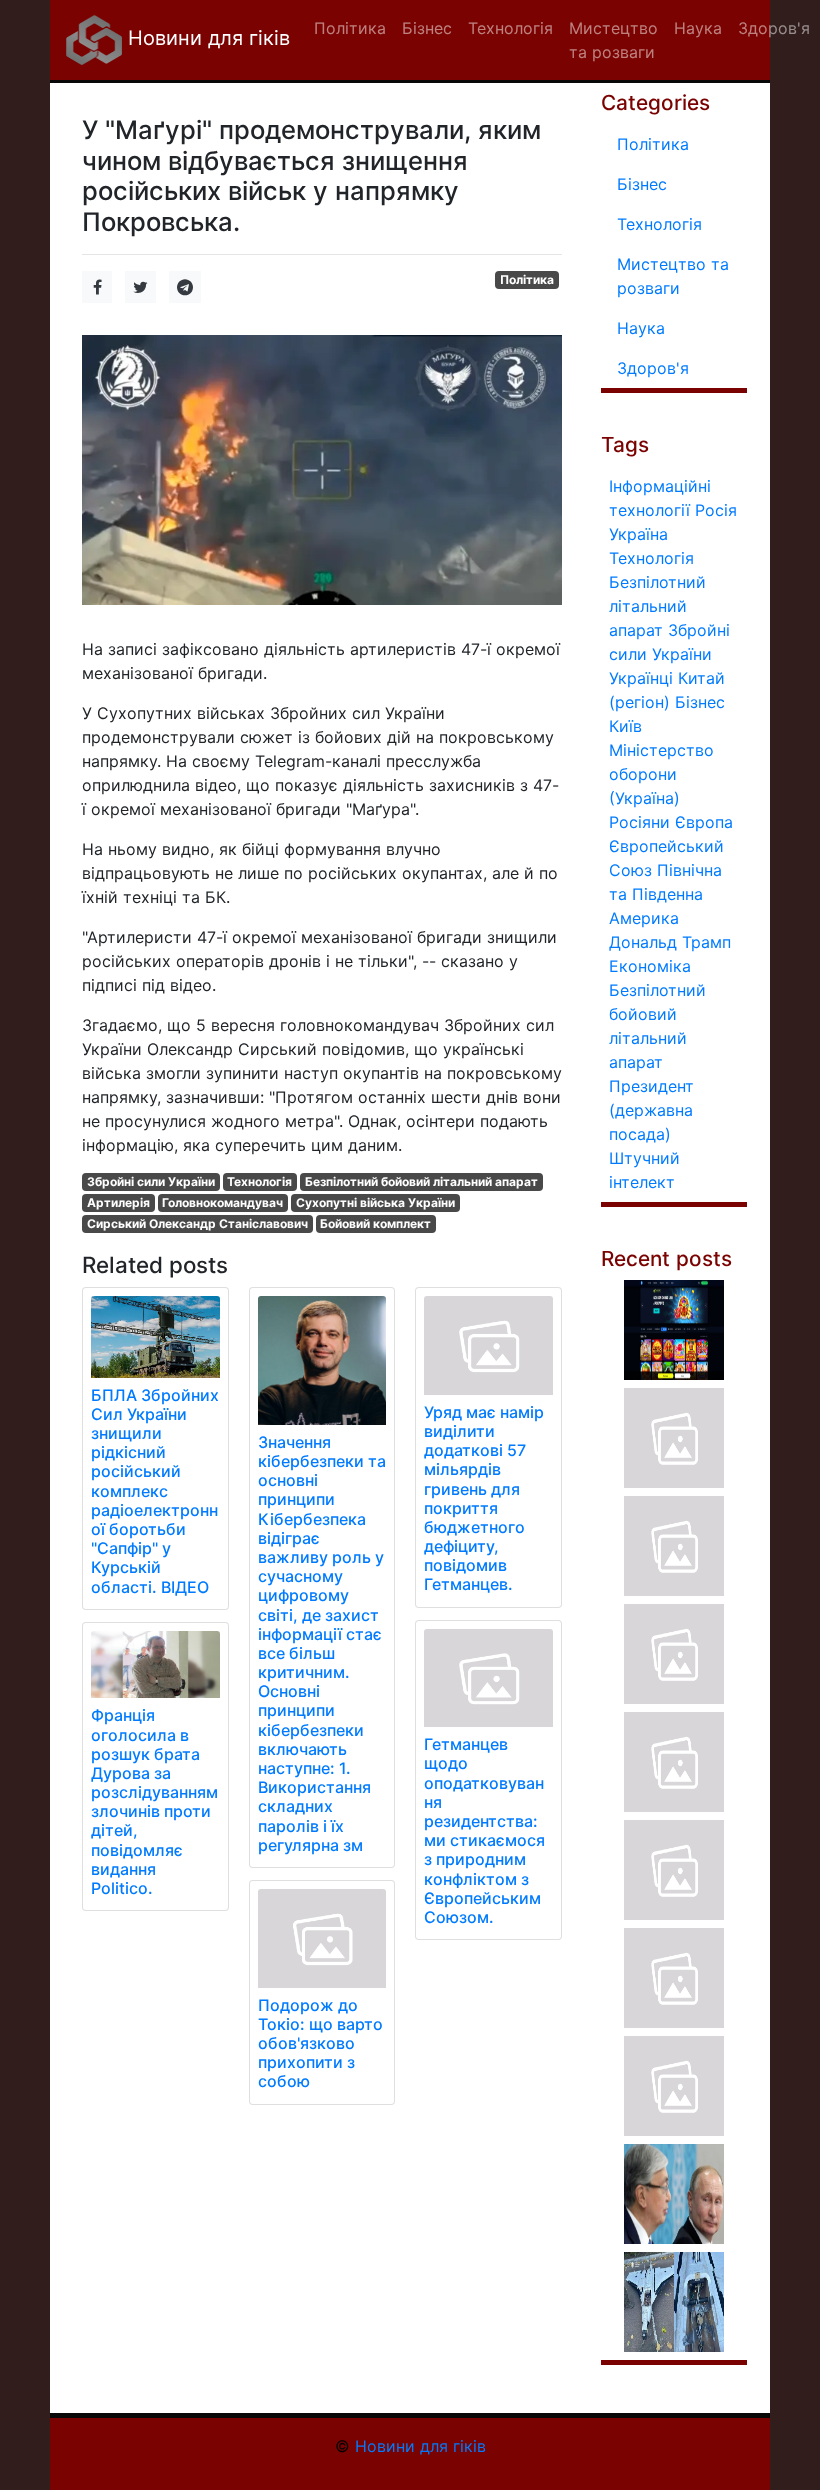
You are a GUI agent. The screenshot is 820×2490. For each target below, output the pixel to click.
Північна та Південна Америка (665, 894)
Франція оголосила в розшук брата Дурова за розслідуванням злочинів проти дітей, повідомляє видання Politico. (154, 1801)
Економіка (650, 966)
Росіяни (639, 822)
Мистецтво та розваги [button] (613, 40)
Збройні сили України (151, 1181)
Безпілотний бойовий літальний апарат (421, 1181)
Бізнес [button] (427, 28)
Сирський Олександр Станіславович (197, 1223)
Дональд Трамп (670, 942)
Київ (625, 726)
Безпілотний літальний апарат (657, 606)
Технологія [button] (510, 28)
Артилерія (118, 1202)
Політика (527, 279)
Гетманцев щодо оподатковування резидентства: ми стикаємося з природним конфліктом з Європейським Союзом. (484, 1830)
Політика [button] (350, 28)
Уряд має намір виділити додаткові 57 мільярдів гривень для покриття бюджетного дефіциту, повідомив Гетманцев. (484, 1498)
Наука (641, 328)
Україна (638, 534)
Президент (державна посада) (651, 1110)
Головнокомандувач (222, 1202)
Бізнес (642, 184)
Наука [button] (698, 28)
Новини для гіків (206, 38)
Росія (716, 510)
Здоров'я (653, 368)
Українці (641, 678)
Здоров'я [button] (774, 28)
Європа (704, 822)
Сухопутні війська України (375, 1202)
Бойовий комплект (375, 1223)
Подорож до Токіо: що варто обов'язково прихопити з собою (320, 2043)
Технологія (259, 1181)
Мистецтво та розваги (673, 276)
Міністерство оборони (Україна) (661, 774)
